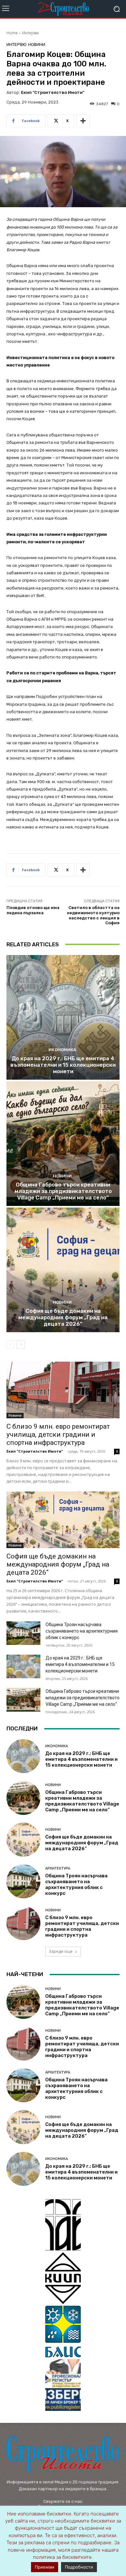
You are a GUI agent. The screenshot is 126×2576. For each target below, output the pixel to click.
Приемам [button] (45, 2567)
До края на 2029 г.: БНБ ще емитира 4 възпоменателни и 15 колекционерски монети (63, 1065)
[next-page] (21, 1344)
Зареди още (61, 1951)
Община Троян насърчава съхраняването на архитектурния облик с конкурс (82, 1631)
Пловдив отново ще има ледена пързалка (33, 910)
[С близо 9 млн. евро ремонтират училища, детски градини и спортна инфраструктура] (63, 1390)
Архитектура (58, 1868)
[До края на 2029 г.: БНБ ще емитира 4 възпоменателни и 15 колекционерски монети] (63, 1017)
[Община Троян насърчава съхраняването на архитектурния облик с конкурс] (23, 1633)
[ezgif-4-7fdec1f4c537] (63, 2385)
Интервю (31, 33)
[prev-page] (10, 1344)
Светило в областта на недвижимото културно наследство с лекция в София (93, 915)
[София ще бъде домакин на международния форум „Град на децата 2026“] (63, 1270)
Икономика (62, 1050)
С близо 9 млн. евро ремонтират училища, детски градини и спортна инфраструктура (58, 1434)
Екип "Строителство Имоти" (53, 92)
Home (12, 33)
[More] (83, 121)
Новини (37, 45)
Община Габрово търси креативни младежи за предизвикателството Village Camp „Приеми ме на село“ (63, 1191)
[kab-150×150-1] (63, 2225)
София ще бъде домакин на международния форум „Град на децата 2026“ (63, 1317)
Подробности (79, 2567)
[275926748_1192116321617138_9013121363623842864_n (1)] (63, 2278)
